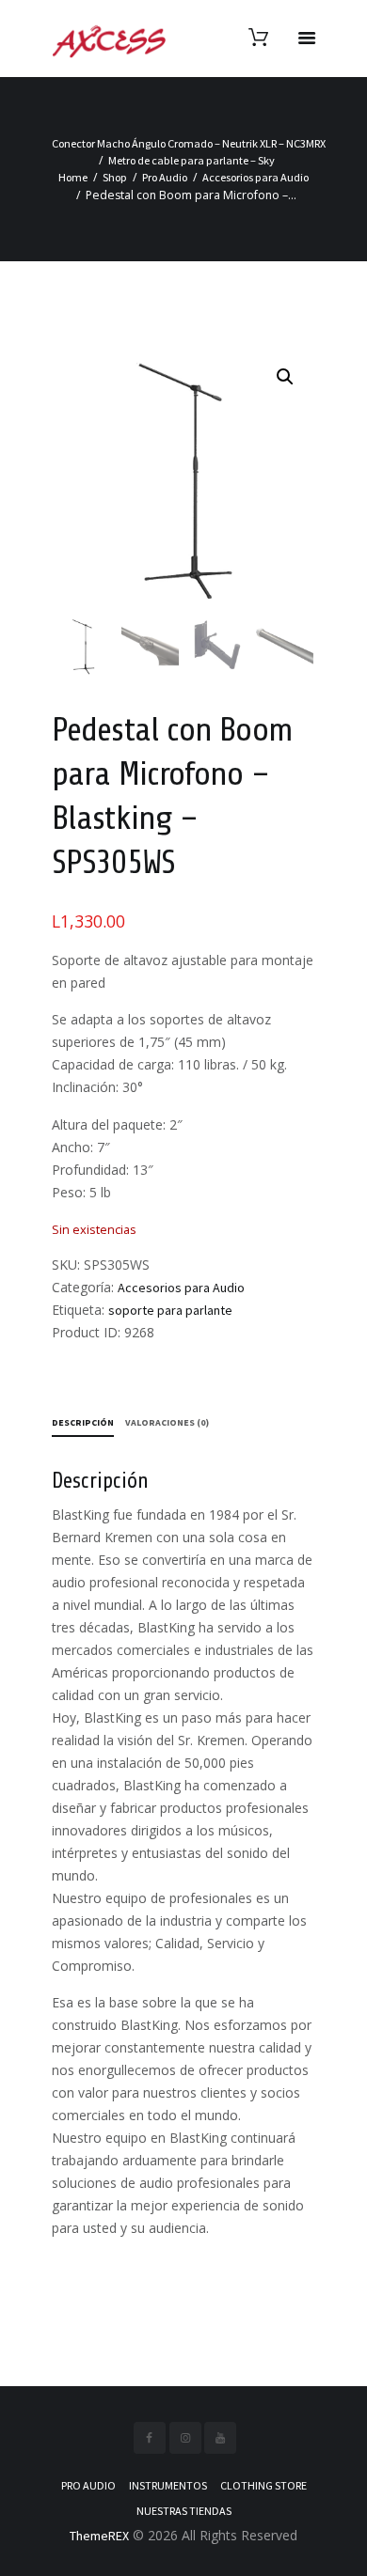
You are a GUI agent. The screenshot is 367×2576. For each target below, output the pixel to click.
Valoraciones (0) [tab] (167, 1422)
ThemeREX (99, 2536)
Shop (115, 177)
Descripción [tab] (83, 1422)
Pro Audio (165, 177)
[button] (285, 377)
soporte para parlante (170, 1310)
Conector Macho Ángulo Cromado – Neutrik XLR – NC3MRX (189, 143)
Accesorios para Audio (255, 177)
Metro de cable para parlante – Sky (191, 160)
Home (73, 177)
